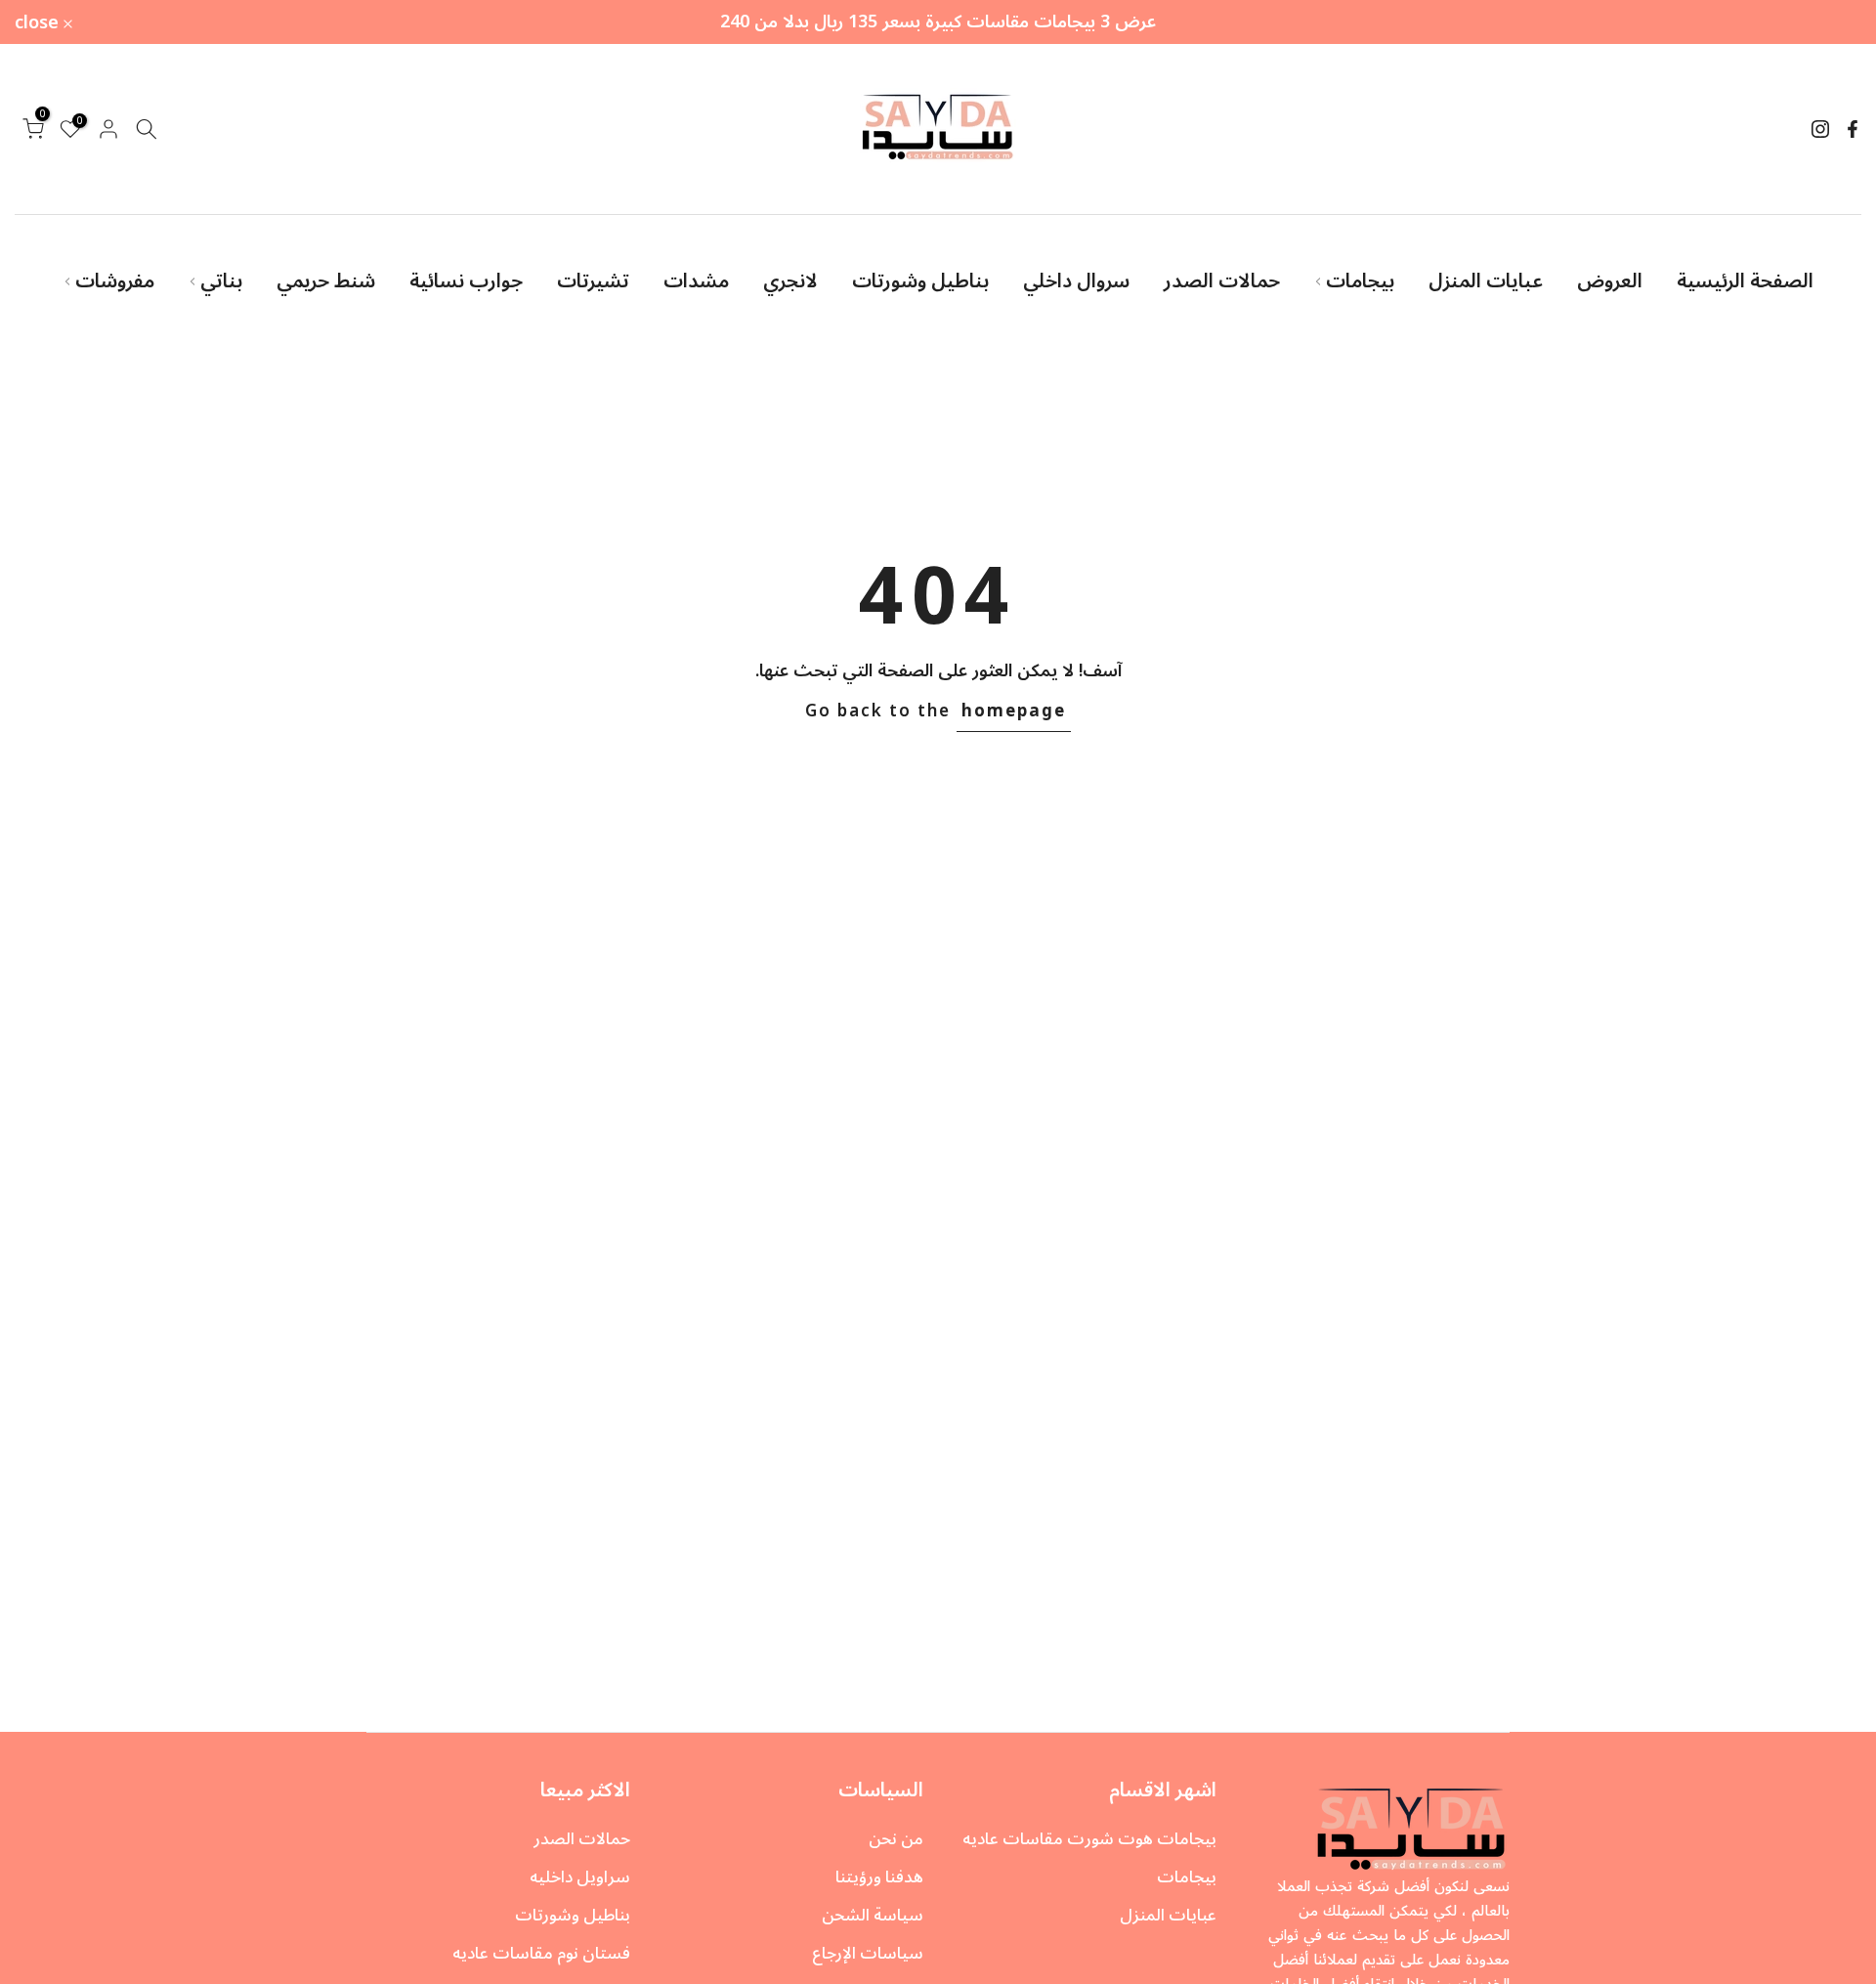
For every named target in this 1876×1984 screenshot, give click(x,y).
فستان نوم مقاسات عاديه (541, 1954)
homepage (1014, 712)
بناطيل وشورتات (920, 281)
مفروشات (115, 281)
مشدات (696, 281)
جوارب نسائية (466, 281)
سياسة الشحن (873, 1916)
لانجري (790, 281)
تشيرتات (593, 281)
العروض (1610, 281)
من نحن (896, 1839)
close (1828, 22)
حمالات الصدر (1222, 281)
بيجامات (1360, 281)
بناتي (221, 281)
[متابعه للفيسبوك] (1853, 129)
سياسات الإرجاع (868, 1954)
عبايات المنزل (1486, 281)
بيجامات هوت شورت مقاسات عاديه (1089, 1839)
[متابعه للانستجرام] (1820, 129)
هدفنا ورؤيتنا (879, 1877)
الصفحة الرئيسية (1745, 281)
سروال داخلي (1076, 281)
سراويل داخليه (580, 1877)
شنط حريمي (326, 281)
